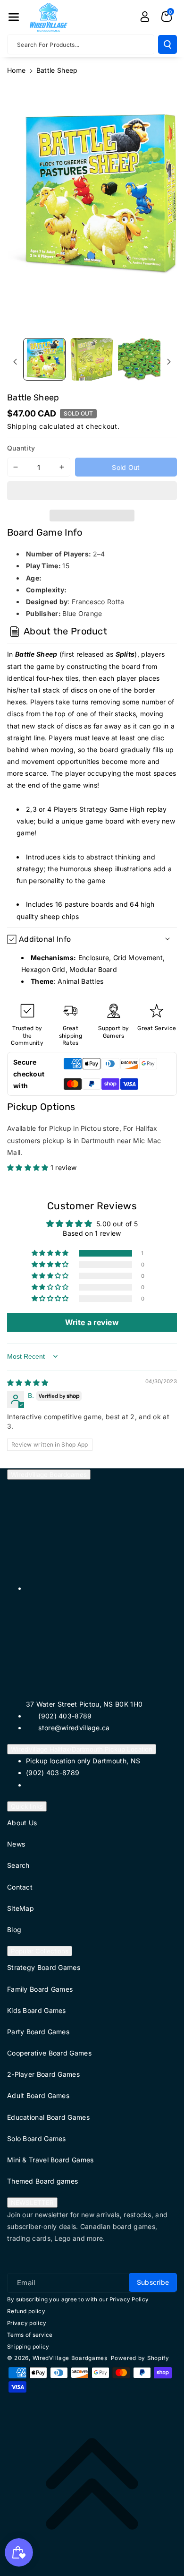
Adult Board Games (38, 2095)
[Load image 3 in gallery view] (139, 359)
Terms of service (30, 2335)
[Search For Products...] (167, 44)
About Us (22, 1823)
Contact (20, 1887)
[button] (92, 492)
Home (16, 70)
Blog (14, 1930)
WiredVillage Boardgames (49, 1474)
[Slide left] (15, 362)
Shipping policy (28, 2347)
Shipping (22, 426)
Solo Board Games (37, 2138)
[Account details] (145, 17)
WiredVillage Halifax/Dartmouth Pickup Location (82, 1749)
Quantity (21, 448)
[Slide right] (169, 362)
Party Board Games (38, 2032)
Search (18, 1865)
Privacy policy (27, 2323)
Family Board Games (40, 1989)
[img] (28, 1383)
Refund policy (26, 2311)
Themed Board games (42, 2181)
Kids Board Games (37, 2010)
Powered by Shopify (140, 2358)
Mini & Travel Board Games (50, 2160)
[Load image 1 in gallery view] (44, 359)
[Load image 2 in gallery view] (92, 359)
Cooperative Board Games (49, 2053)
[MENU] (14, 17)
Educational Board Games (48, 2117)
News (16, 1844)
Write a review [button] (92, 1322)
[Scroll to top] (92, 2484)
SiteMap (21, 1908)
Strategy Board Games (44, 1967)
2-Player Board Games (43, 2074)
